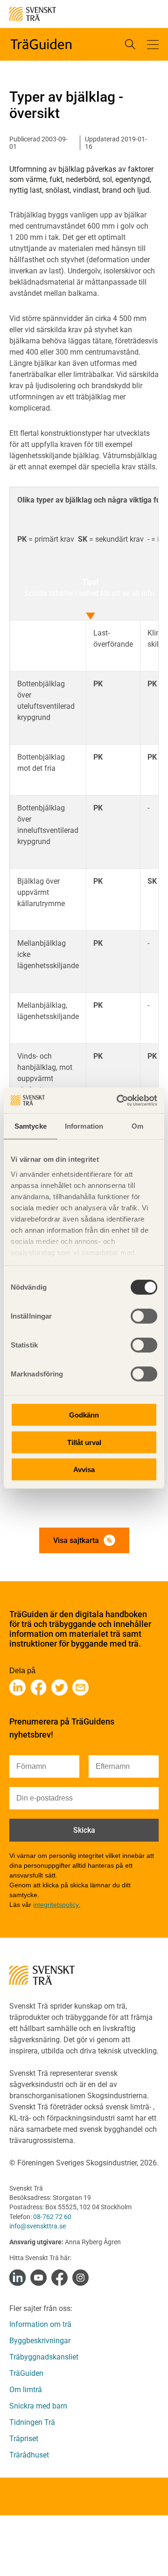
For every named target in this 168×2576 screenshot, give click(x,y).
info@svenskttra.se (38, 2226)
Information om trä (40, 2324)
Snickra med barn (38, 2406)
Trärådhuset (29, 2455)
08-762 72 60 (52, 2217)
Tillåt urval (84, 1442)
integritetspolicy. (57, 1905)
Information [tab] (84, 1126)
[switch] (144, 1316)
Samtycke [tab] (31, 1126)
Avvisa (84, 1470)
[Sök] (130, 44)
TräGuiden (26, 2373)
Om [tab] (137, 1126)
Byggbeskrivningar (40, 2341)
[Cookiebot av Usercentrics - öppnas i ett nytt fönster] (119, 1100)
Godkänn (84, 1415)
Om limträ (26, 2390)
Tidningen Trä (32, 2422)
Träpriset (24, 2439)
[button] (153, 44)
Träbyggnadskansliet (44, 2357)
